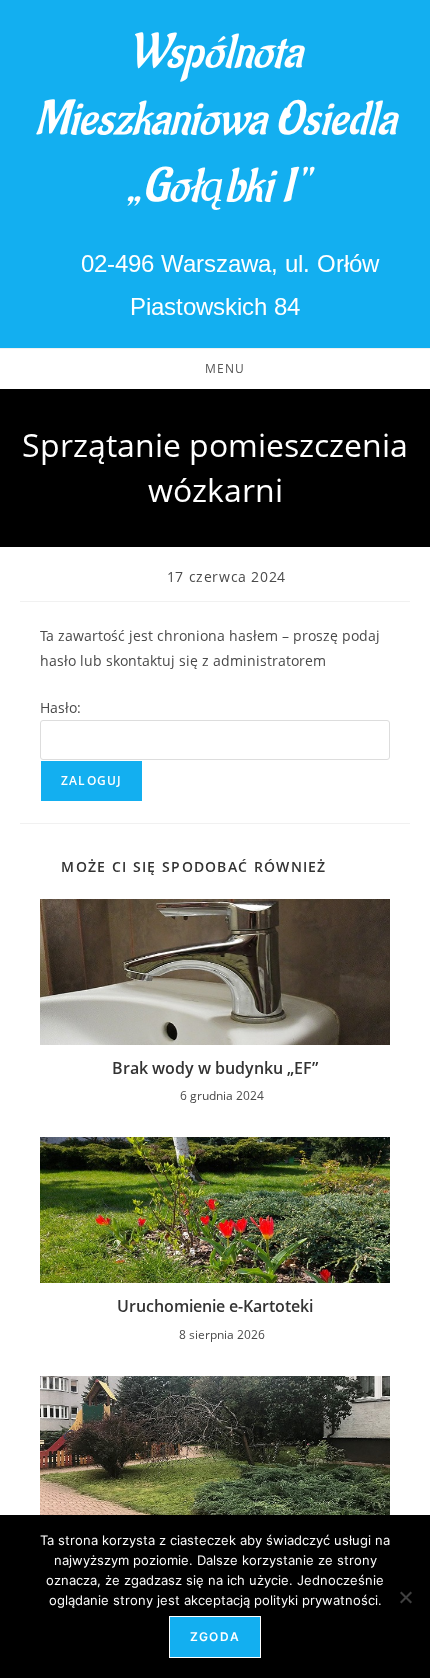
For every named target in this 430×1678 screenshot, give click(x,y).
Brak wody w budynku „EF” (215, 1068)
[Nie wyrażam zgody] (405, 1597)
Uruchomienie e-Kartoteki (215, 1306)
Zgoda (215, 1636)
